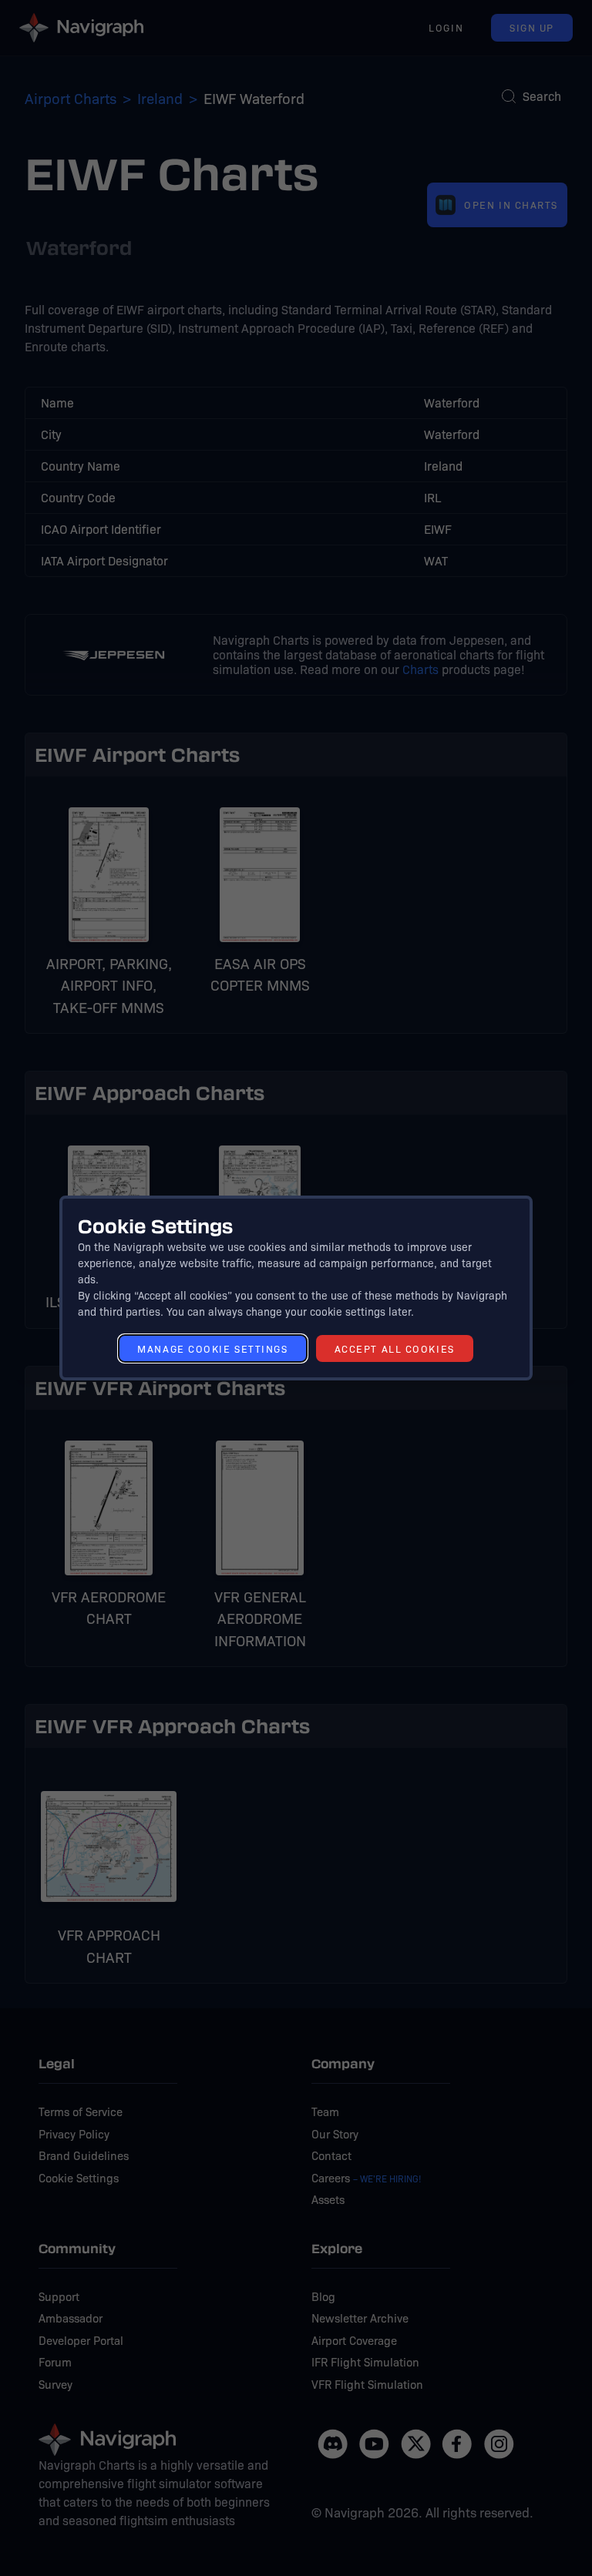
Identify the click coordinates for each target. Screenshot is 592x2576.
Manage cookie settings (212, 1348)
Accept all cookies (395, 1348)
